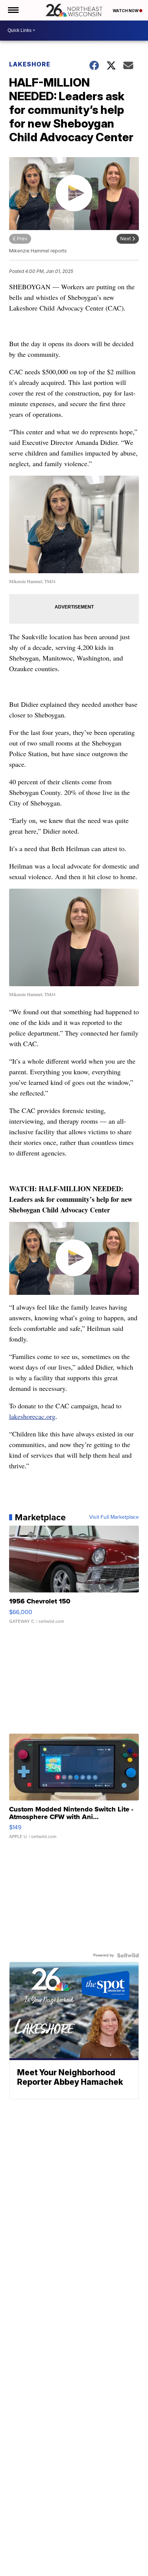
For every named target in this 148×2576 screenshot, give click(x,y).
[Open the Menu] (13, 10)
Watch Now (126, 11)
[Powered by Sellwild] (128, 1955)
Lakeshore (30, 64)
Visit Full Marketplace (114, 1517)
